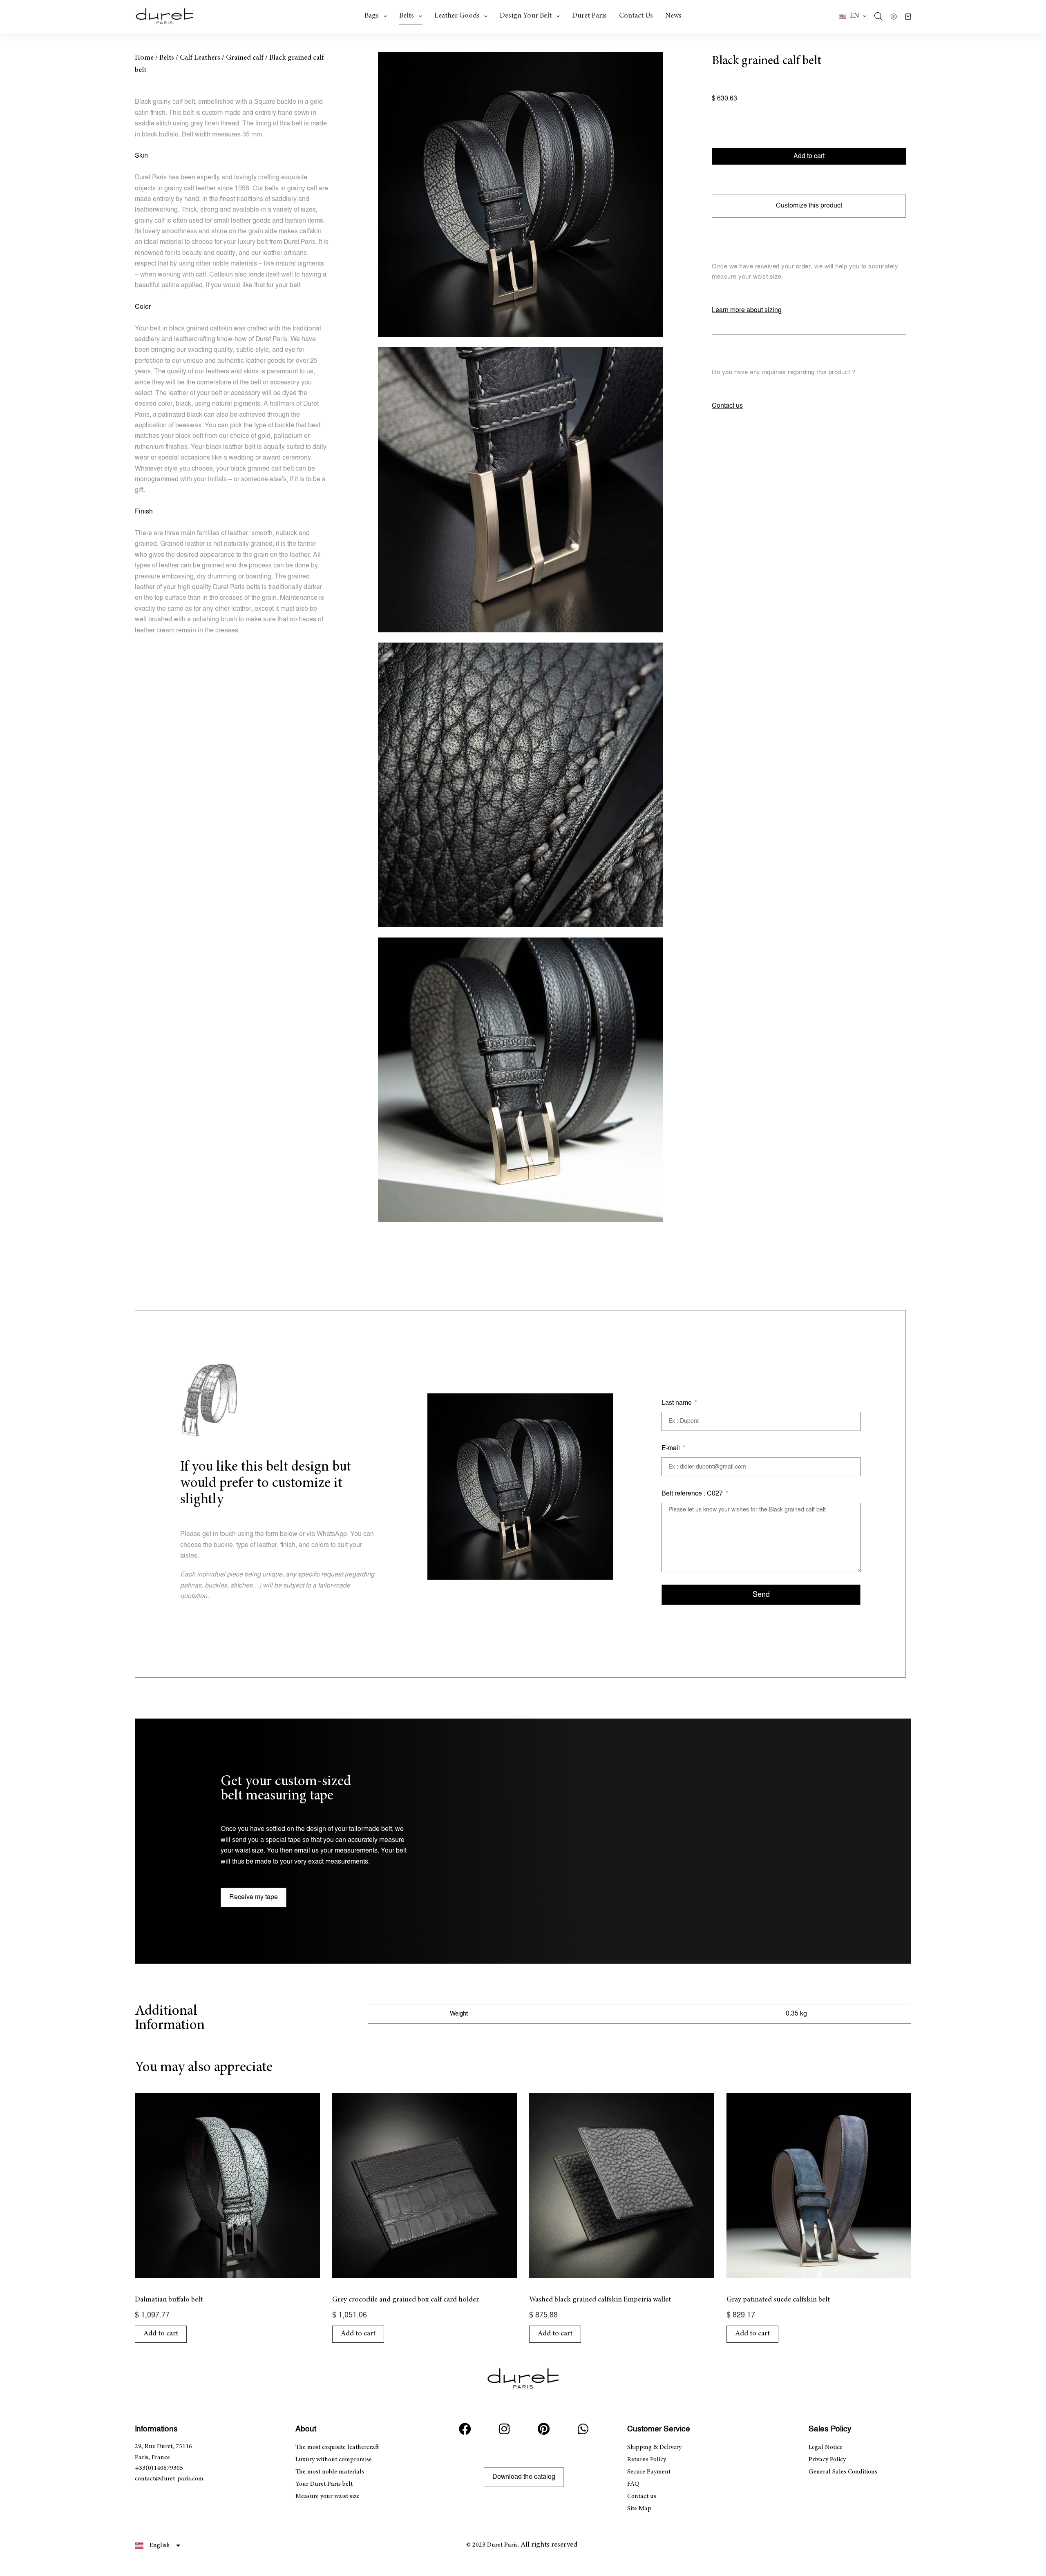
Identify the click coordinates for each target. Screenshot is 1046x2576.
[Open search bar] (878, 16)
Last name (677, 1403)
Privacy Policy (827, 2460)
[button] (853, 16)
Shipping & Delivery (654, 2447)
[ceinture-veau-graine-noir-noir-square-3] (520, 785)
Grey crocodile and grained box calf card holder (406, 2300)
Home (144, 58)
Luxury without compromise (334, 2460)
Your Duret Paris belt (324, 2484)
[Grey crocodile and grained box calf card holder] (425, 2186)
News (673, 16)
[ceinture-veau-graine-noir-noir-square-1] (520, 195)
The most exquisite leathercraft (337, 2447)
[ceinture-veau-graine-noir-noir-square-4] (520, 1080)
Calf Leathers (200, 58)
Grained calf (245, 58)
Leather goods (457, 16)
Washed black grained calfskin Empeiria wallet (600, 2300)
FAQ (633, 2484)
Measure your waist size (327, 2496)
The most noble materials (330, 2472)
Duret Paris (589, 16)
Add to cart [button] (161, 2334)
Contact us (636, 16)
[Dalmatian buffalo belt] (227, 2186)
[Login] (894, 17)
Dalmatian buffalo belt (169, 2300)
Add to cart (809, 156)
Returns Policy (647, 2460)
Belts (407, 16)
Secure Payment (649, 2472)
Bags (372, 16)
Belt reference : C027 (693, 1494)
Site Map (639, 2509)
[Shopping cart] (908, 17)
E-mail (672, 1448)
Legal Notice (826, 2447)
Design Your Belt (526, 16)
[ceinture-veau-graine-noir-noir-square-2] (520, 490)
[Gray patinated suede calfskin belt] (819, 2186)
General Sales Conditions (843, 2472)
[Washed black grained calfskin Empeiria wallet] (622, 2186)
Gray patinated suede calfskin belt (778, 2300)
